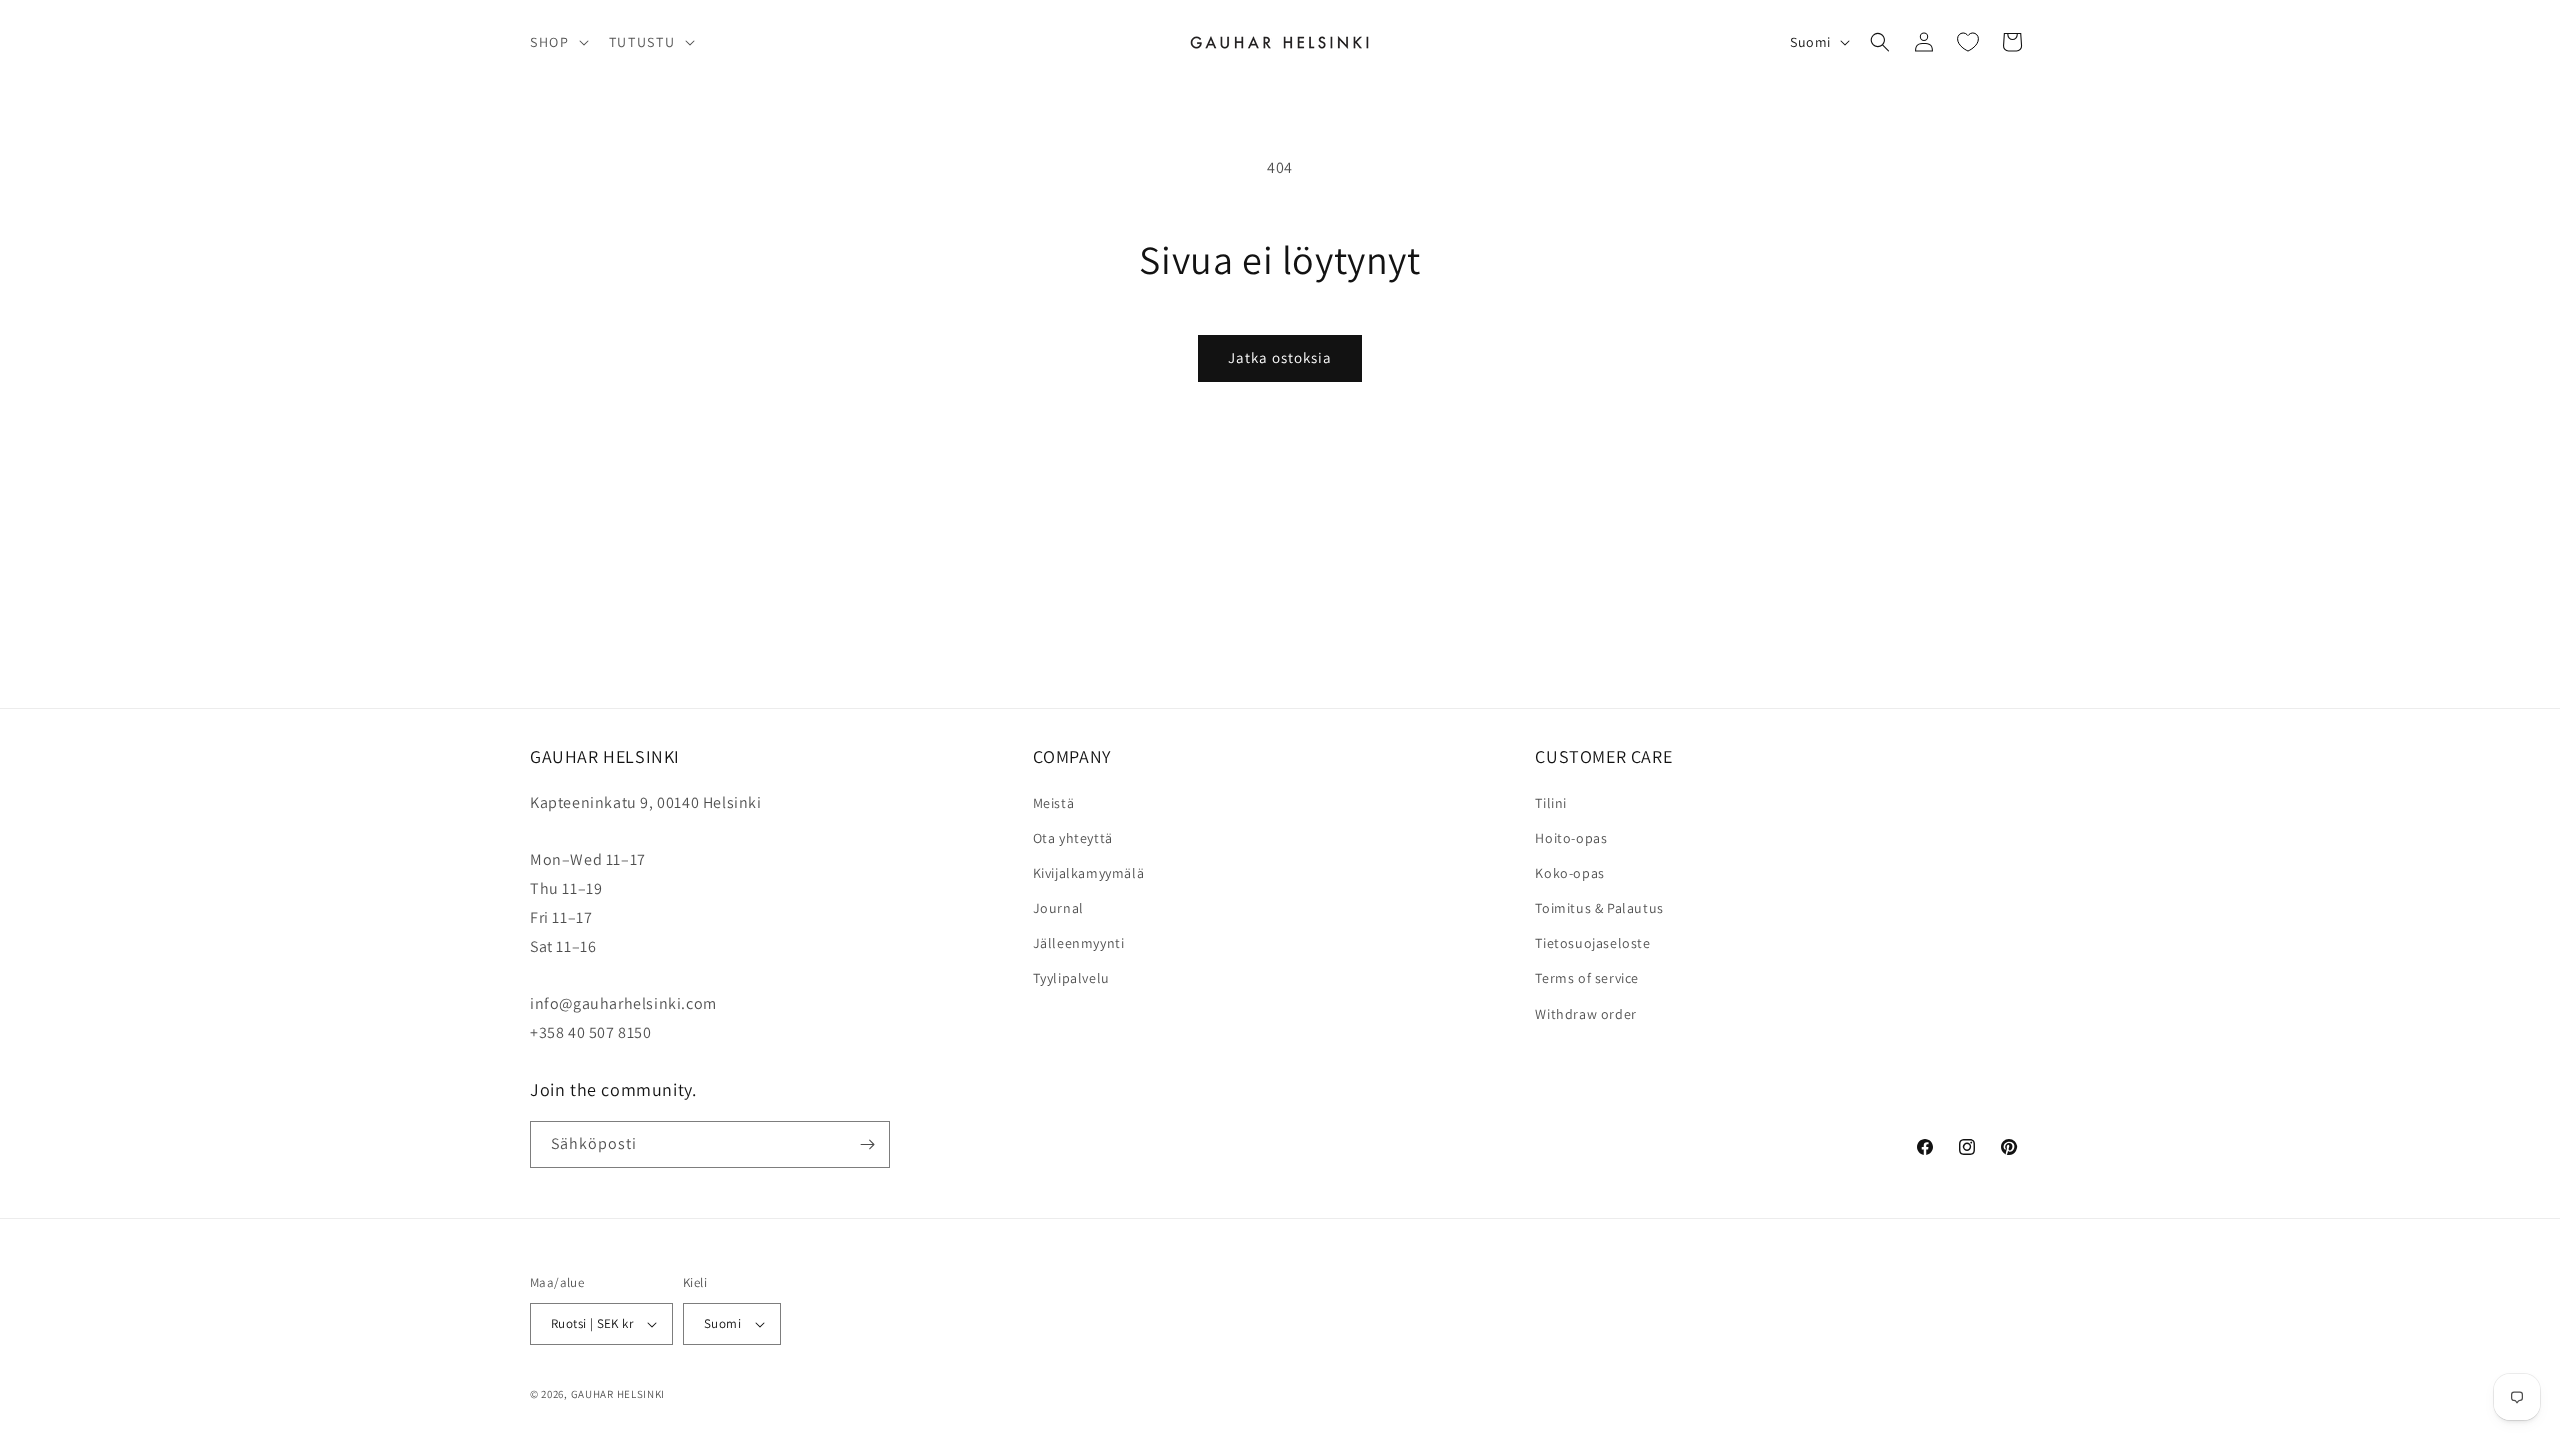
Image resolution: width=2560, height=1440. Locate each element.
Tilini (1551, 803)
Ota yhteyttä (1073, 838)
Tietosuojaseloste (1592, 943)
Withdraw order (1585, 1014)
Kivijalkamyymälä (1089, 873)
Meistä (1054, 803)
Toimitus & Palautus (1599, 908)
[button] (557, 42)
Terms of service (1587, 978)
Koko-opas (1569, 873)
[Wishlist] (1968, 42)
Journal (1058, 908)
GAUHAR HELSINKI (618, 1394)
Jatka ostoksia (1280, 357)
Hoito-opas (1571, 838)
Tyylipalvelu (1071, 978)
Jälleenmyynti (1079, 943)
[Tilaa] (867, 1144)
